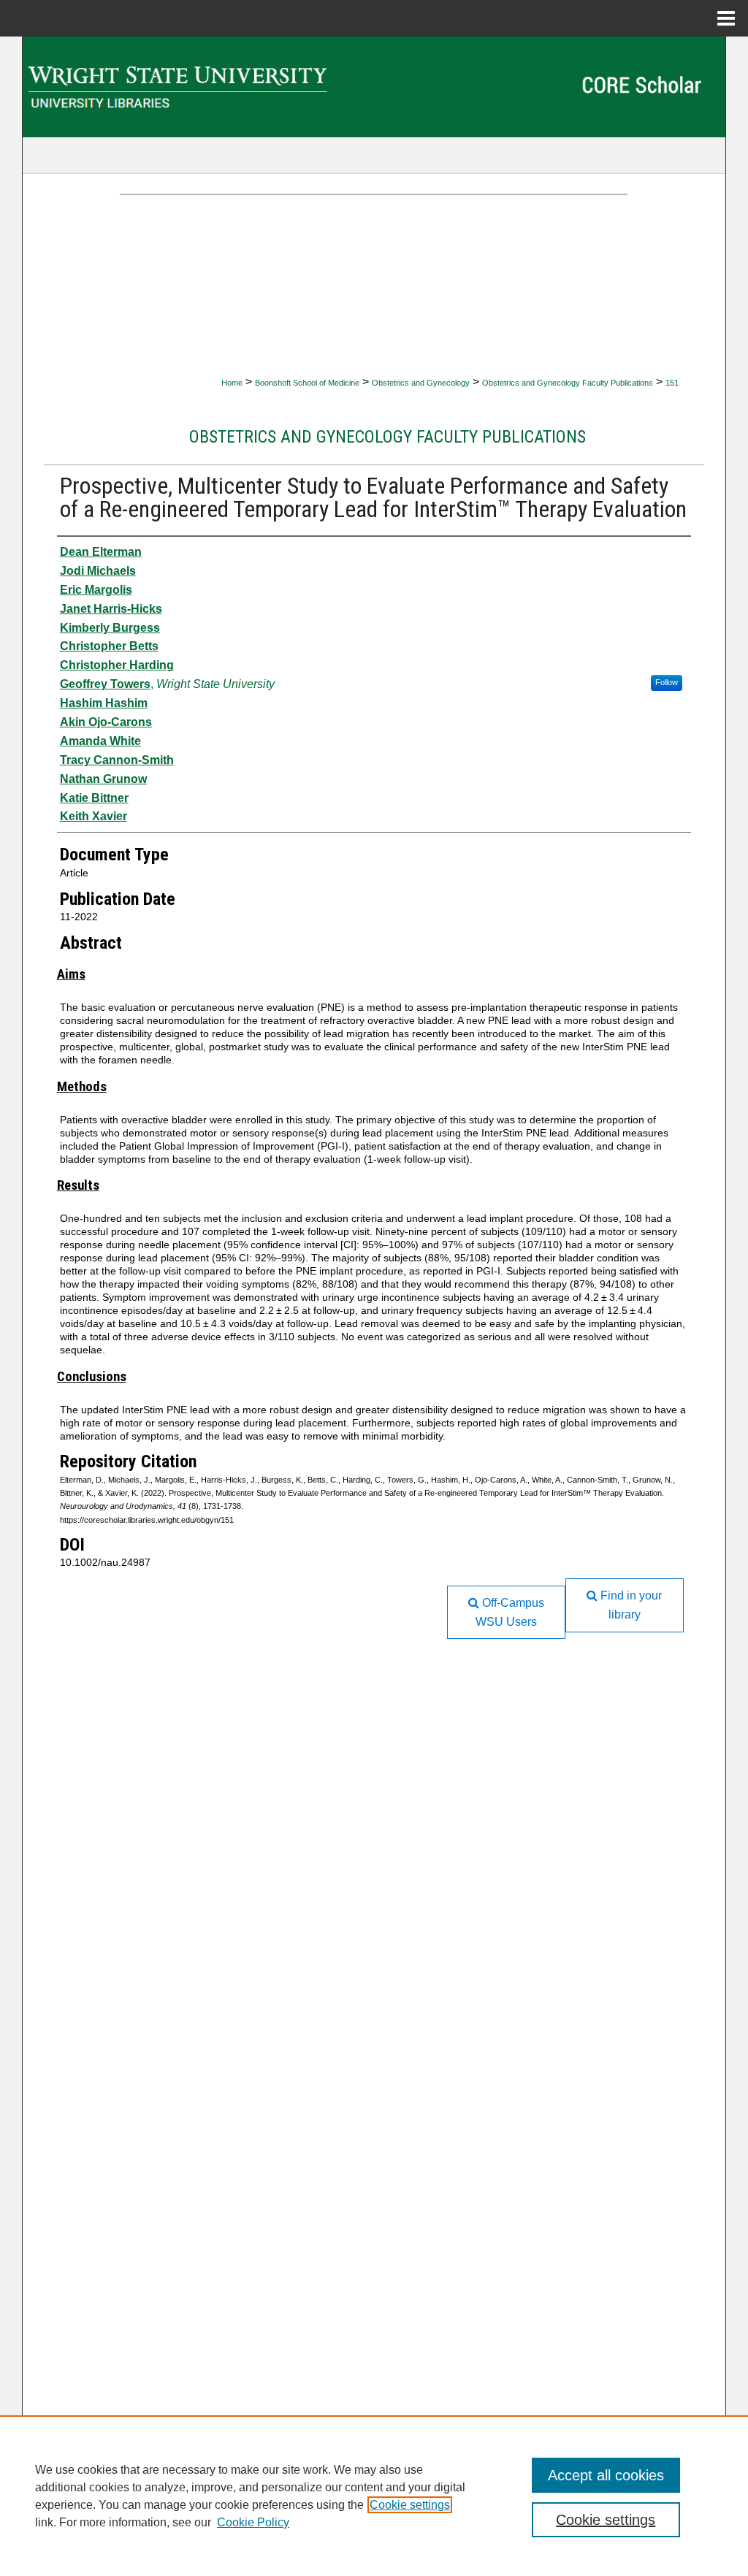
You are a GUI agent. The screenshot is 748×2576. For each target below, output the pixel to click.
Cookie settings (410, 2505)
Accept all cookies (606, 2475)
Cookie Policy (253, 2522)
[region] (374, 2496)
